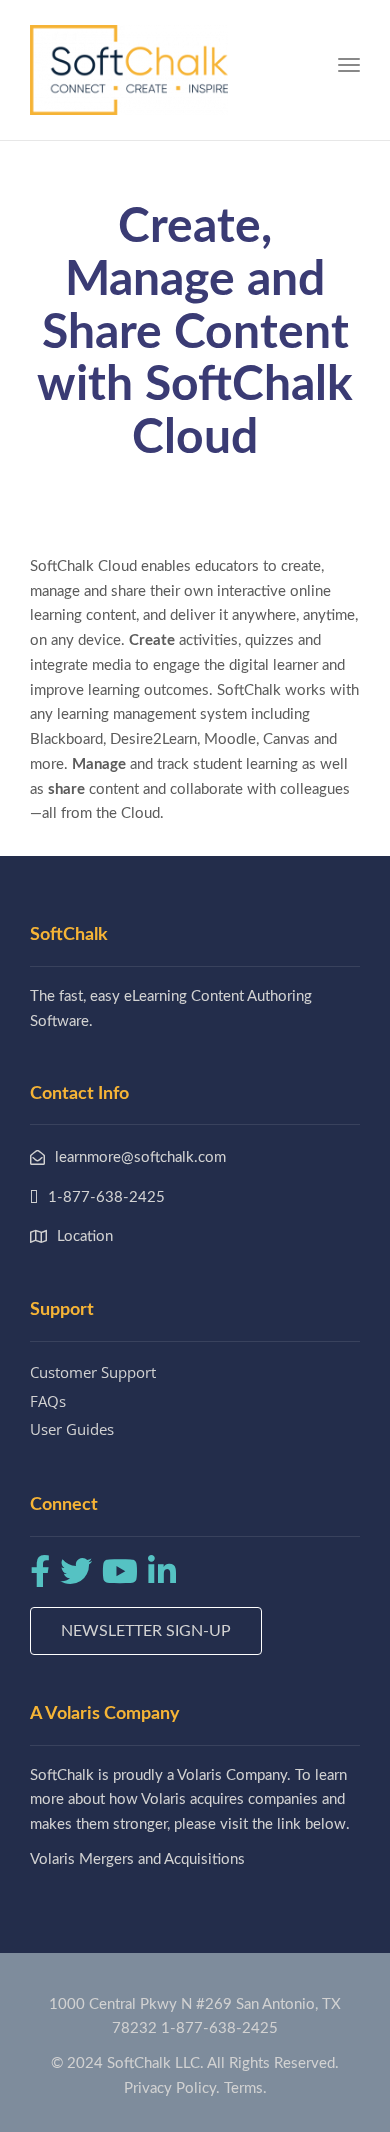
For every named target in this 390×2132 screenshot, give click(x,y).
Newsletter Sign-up (146, 1631)
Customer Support (93, 1372)
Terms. (245, 2088)
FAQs (48, 1401)
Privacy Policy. (172, 2088)
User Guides (72, 1429)
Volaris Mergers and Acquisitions (137, 1859)
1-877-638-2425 (219, 2028)
